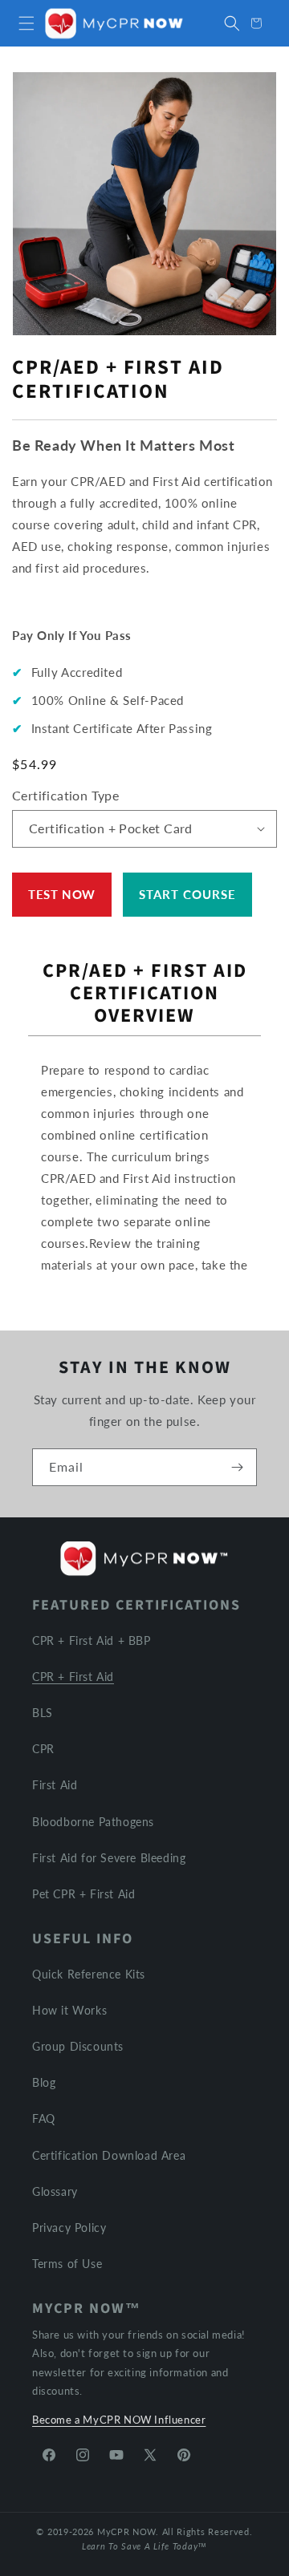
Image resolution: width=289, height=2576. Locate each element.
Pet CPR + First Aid (83, 1894)
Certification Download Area (109, 2155)
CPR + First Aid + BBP (92, 1640)
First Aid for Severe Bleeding (109, 1858)
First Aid (55, 1785)
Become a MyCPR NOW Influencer (119, 2420)
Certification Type (65, 795)
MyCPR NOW (126, 2531)
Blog (44, 2082)
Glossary (55, 2191)
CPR (43, 1749)
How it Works (69, 2010)
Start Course (187, 894)
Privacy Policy (69, 2228)
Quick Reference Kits (89, 1974)
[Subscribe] (237, 1468)
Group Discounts (78, 2046)
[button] (26, 23)
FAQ (44, 2118)
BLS (43, 1713)
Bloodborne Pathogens (93, 1822)
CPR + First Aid (73, 1677)
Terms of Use (67, 2264)
